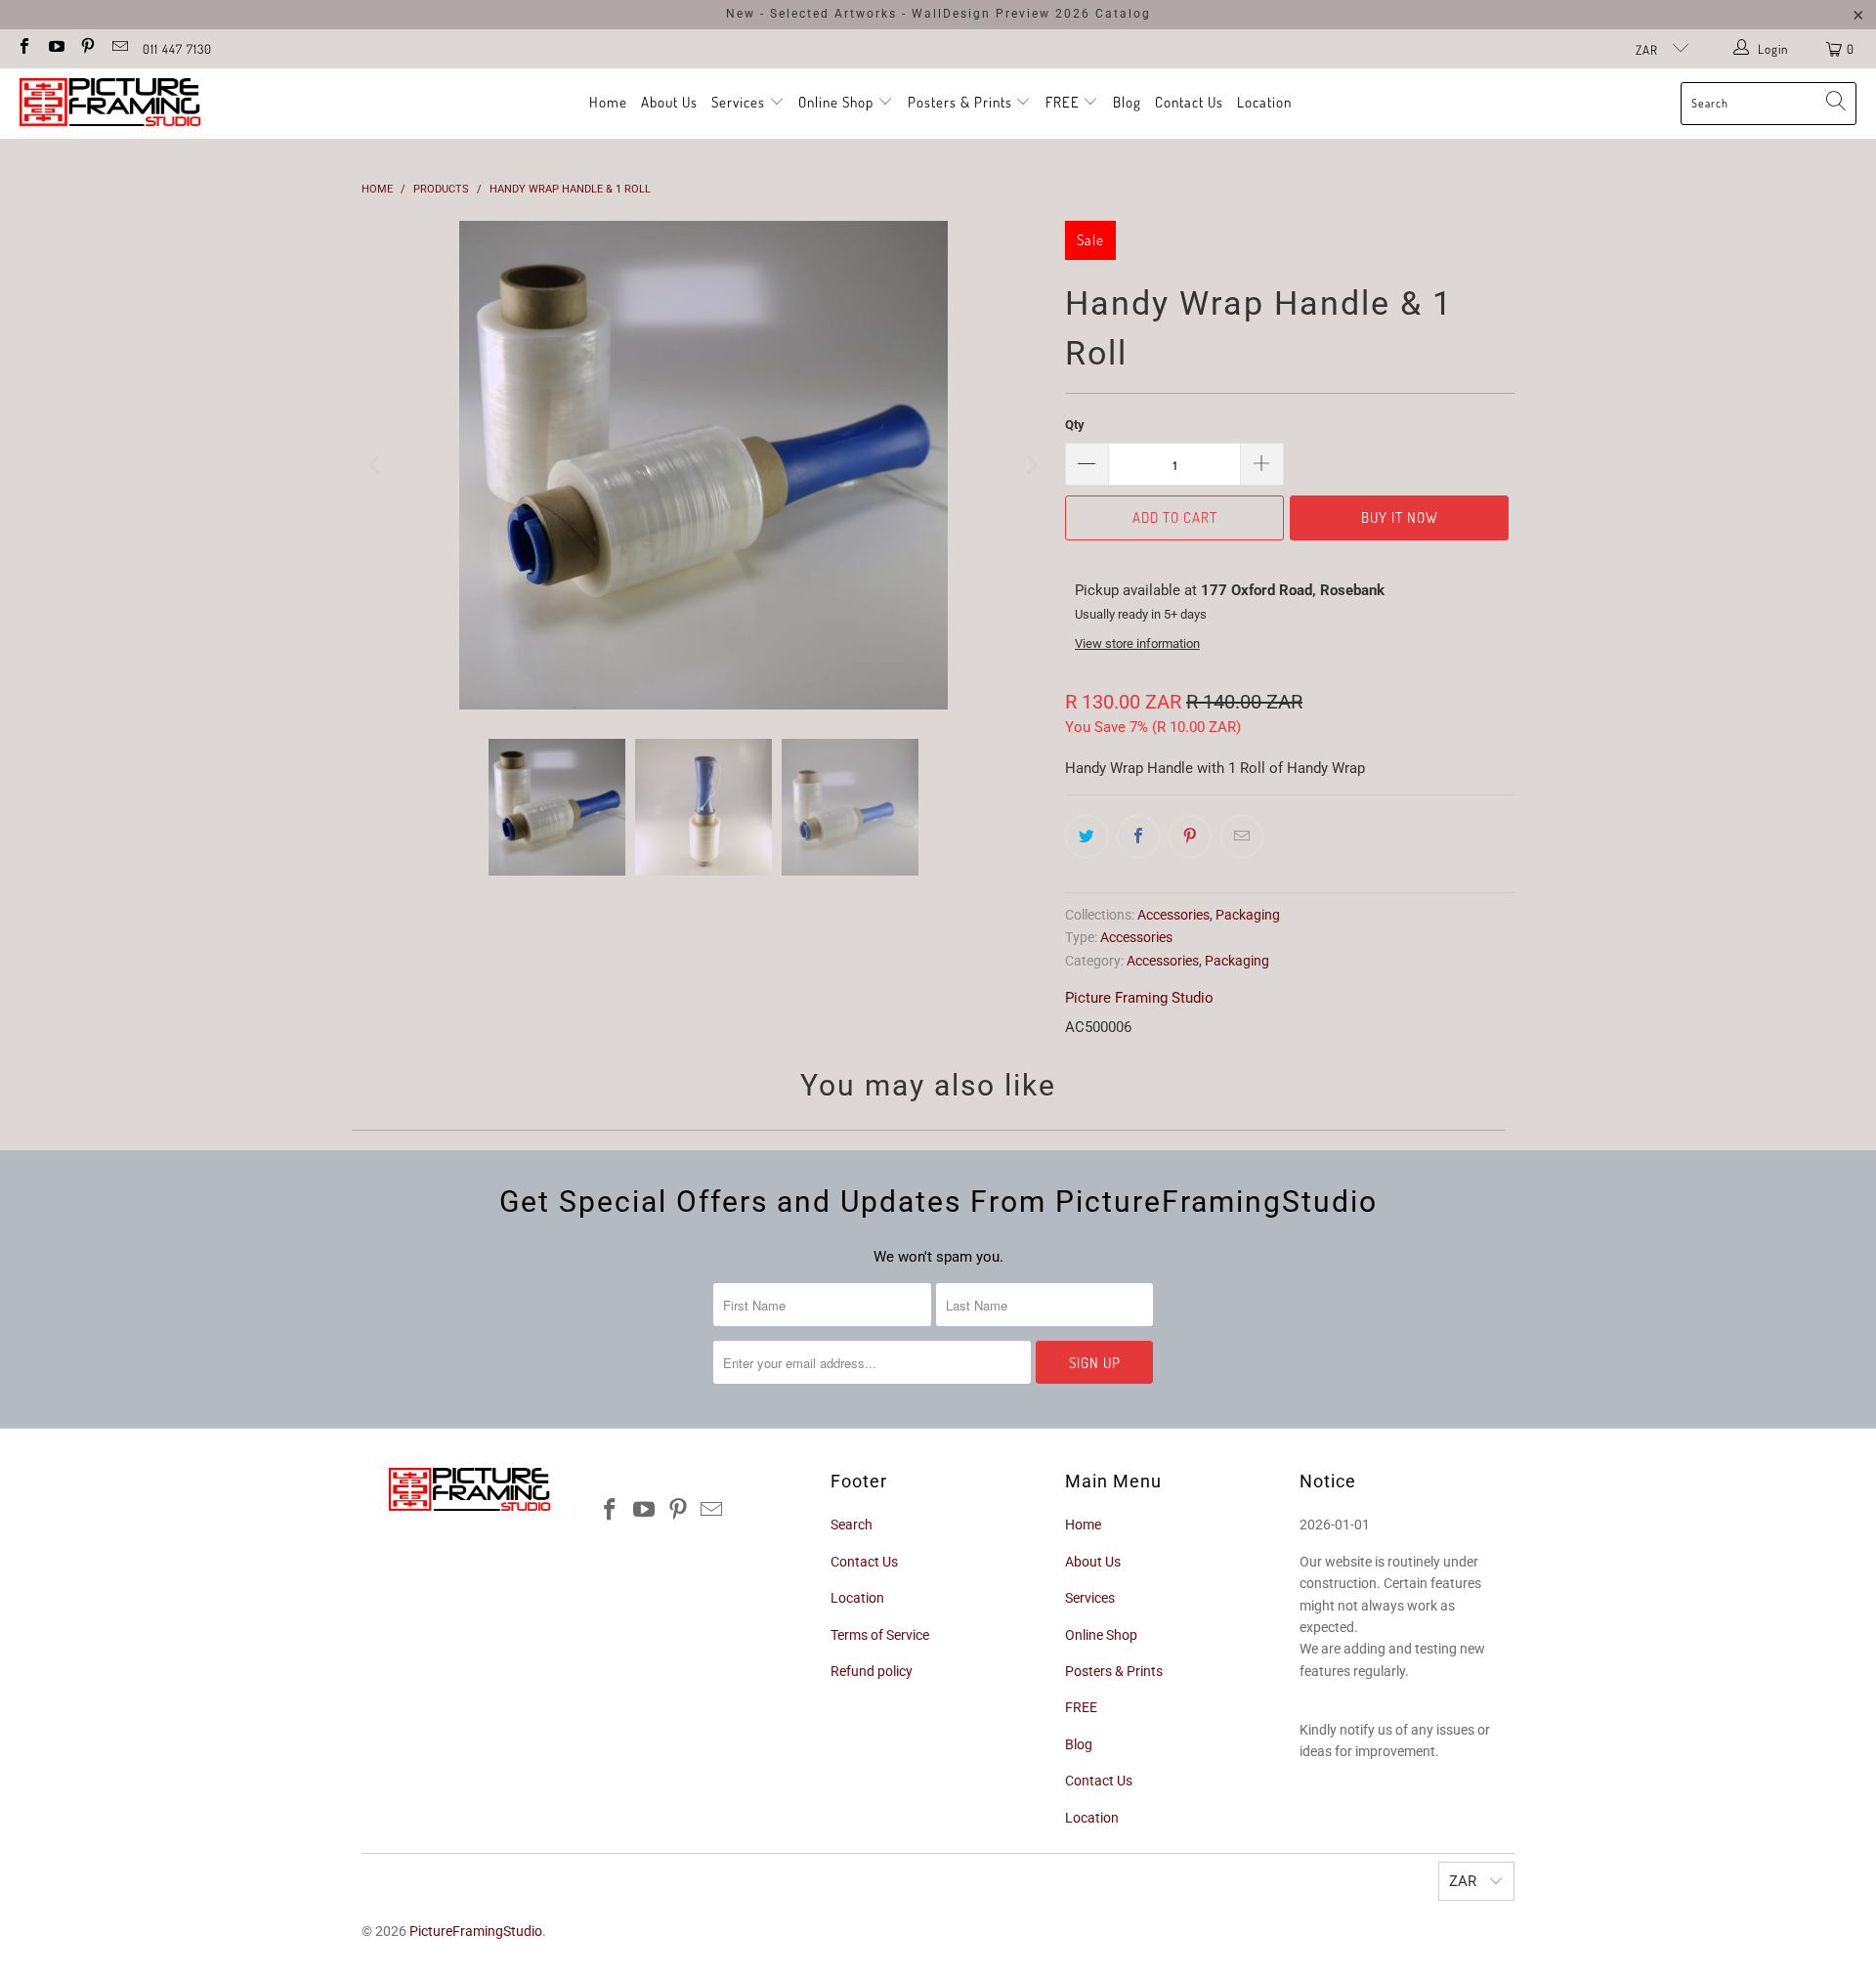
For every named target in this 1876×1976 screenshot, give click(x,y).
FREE (1065, 102)
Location (1264, 102)
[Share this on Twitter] (1087, 837)
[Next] (1031, 465)
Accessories (1173, 915)
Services (740, 102)
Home (608, 102)
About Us (669, 102)
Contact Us (1189, 102)
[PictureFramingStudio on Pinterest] (87, 48)
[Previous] (376, 465)
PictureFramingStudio (476, 1931)
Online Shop (836, 102)
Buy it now (1400, 517)
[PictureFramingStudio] (110, 104)
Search (852, 1525)
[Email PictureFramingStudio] (118, 48)
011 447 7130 (177, 49)
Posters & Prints (960, 102)
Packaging (1248, 915)
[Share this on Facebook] (1138, 837)
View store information (1137, 644)
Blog (1127, 102)
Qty (1075, 425)
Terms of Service (880, 1635)
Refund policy (872, 1671)
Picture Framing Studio (1139, 998)
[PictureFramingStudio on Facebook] (23, 48)
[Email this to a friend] (1242, 837)
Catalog (1123, 14)
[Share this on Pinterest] (1190, 837)
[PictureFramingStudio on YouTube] (55, 48)
